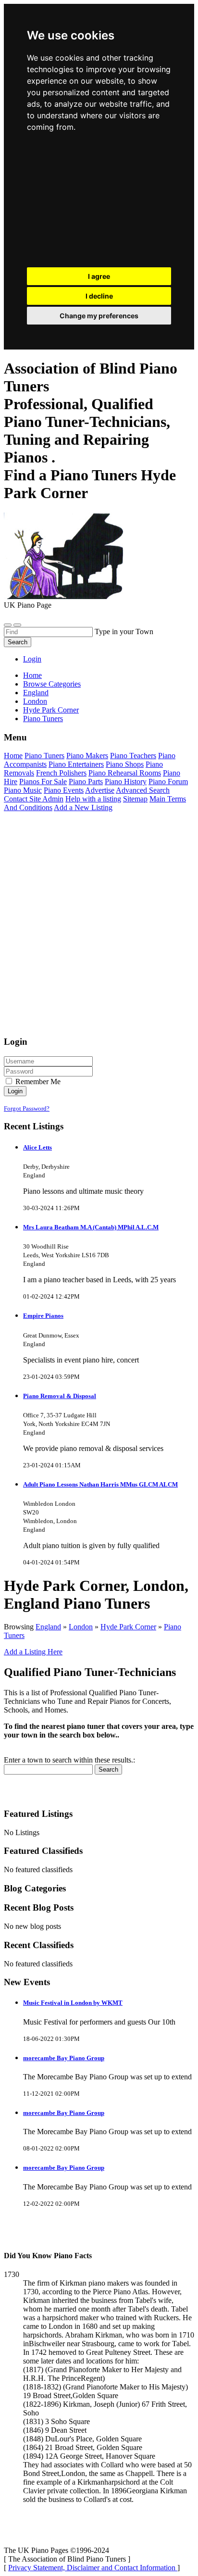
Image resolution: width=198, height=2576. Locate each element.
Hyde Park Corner (128, 1627)
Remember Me (37, 1082)
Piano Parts (86, 782)
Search (18, 642)
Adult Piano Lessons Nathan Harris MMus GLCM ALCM (100, 1484)
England (48, 1627)
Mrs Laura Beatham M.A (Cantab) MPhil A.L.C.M (91, 1227)
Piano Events (64, 790)
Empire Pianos (43, 1316)
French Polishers (61, 773)
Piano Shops (125, 764)
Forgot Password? (27, 1108)
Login (32, 659)
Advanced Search (143, 790)
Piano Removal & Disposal (60, 1396)
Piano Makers (87, 756)
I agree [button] (99, 276)
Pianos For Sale (43, 782)
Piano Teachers (133, 756)
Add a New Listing (83, 807)
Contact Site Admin (34, 799)
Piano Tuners (44, 756)
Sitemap (135, 799)
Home (32, 675)
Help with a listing (93, 799)
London (81, 1627)
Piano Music (23, 790)
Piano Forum (168, 782)
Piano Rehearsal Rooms (125, 773)
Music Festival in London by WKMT (73, 2003)
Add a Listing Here (33, 1652)
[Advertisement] (99, 202)
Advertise (100, 790)
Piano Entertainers (76, 764)
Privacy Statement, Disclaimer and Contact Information (93, 2568)
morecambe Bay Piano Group (64, 2058)
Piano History (126, 782)
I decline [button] (99, 296)
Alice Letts (37, 1147)
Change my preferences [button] (99, 316)
